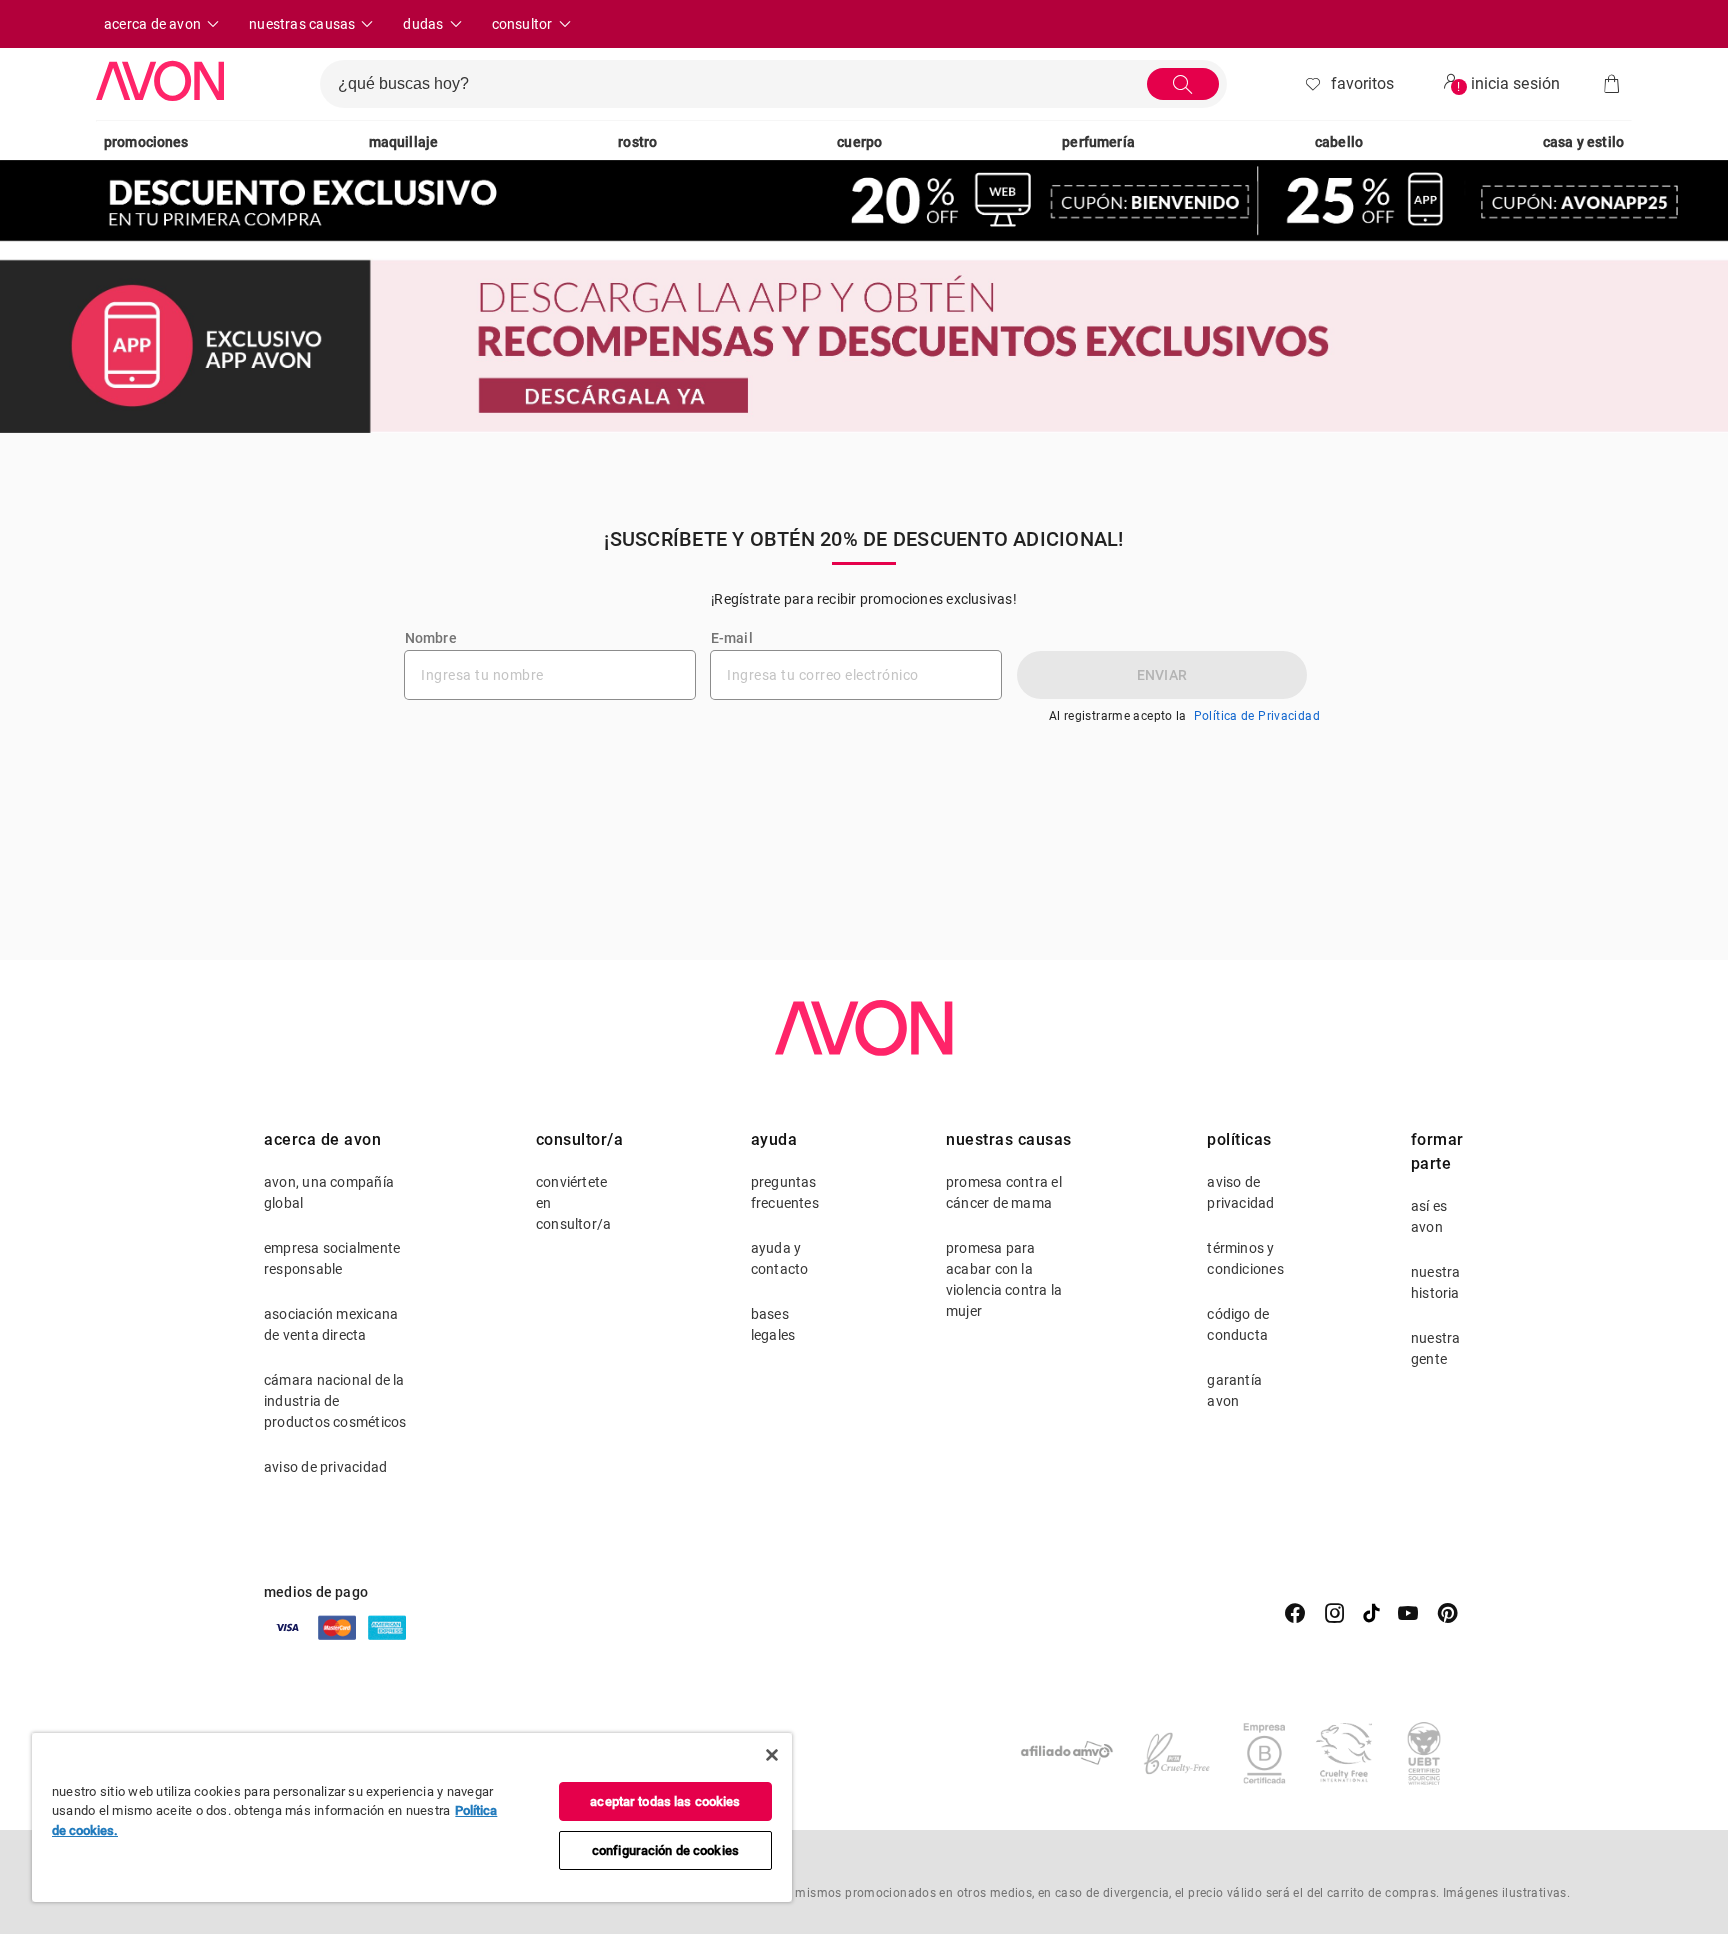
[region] (412, 1817)
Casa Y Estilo (1583, 142)
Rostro (637, 142)
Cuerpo (859, 142)
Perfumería (1098, 142)
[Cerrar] (772, 1755)
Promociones (146, 142)
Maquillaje (404, 142)
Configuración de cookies (665, 1850)
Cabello (1339, 142)
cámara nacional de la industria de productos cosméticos (335, 1401)
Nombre (431, 638)
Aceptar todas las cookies (665, 1801)
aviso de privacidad (325, 1467)
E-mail (732, 638)
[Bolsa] (1612, 84)
